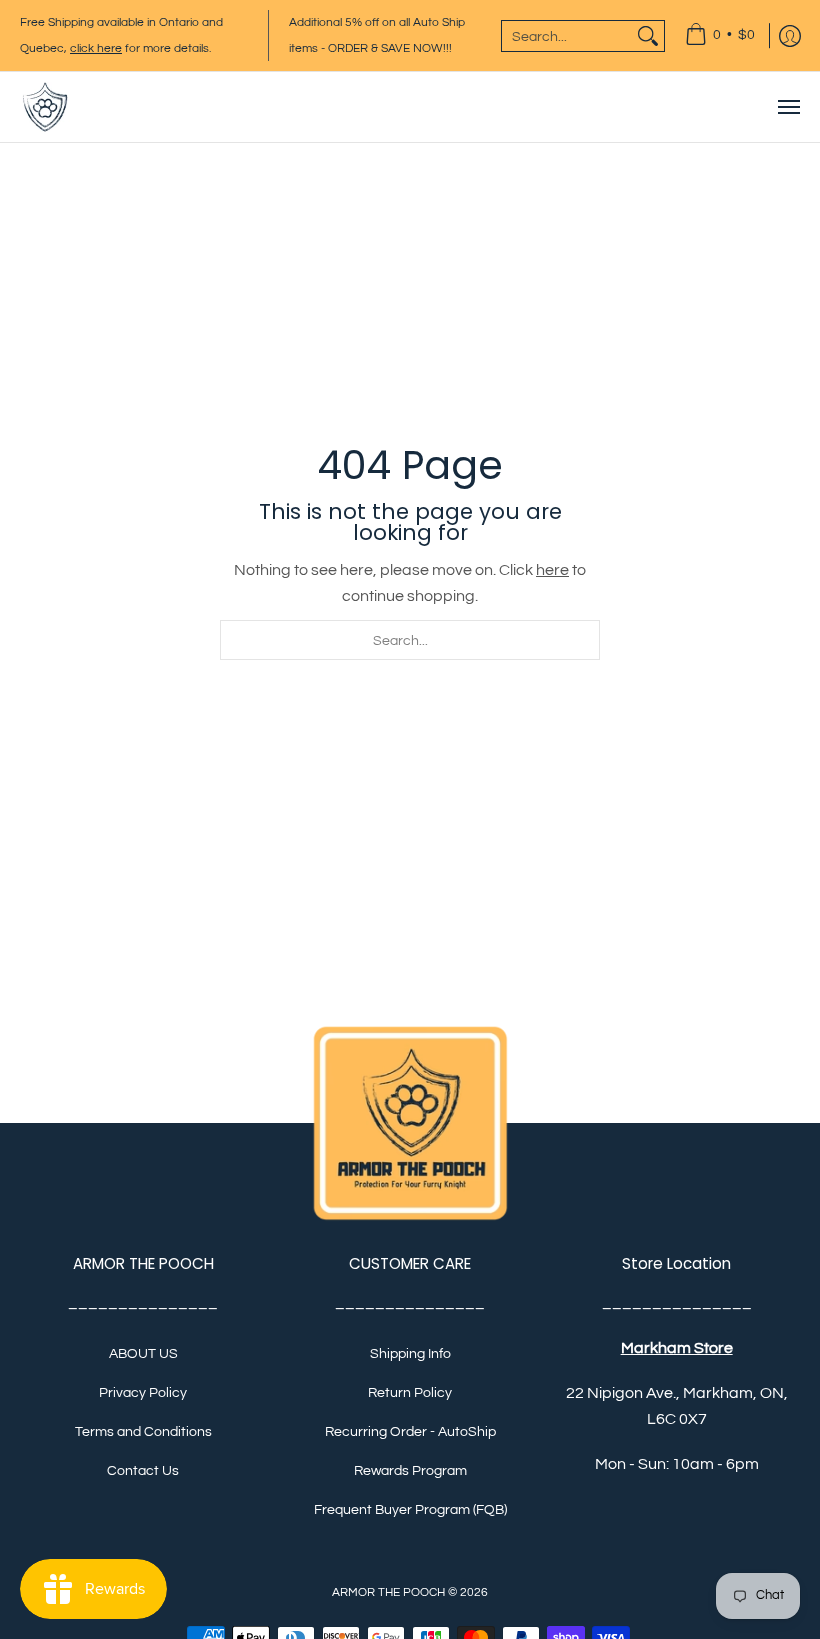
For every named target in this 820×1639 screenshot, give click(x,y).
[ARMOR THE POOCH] (45, 107)
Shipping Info (410, 1354)
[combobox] (567, 36)
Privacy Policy (143, 1393)
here (552, 570)
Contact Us (143, 1471)
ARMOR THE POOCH (388, 1592)
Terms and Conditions (143, 1432)
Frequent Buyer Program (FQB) (410, 1510)
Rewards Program (410, 1471)
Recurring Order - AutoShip (410, 1432)
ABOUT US (143, 1354)
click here (96, 48)
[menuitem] (720, 35)
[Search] (648, 36)
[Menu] (788, 107)
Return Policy (410, 1393)
